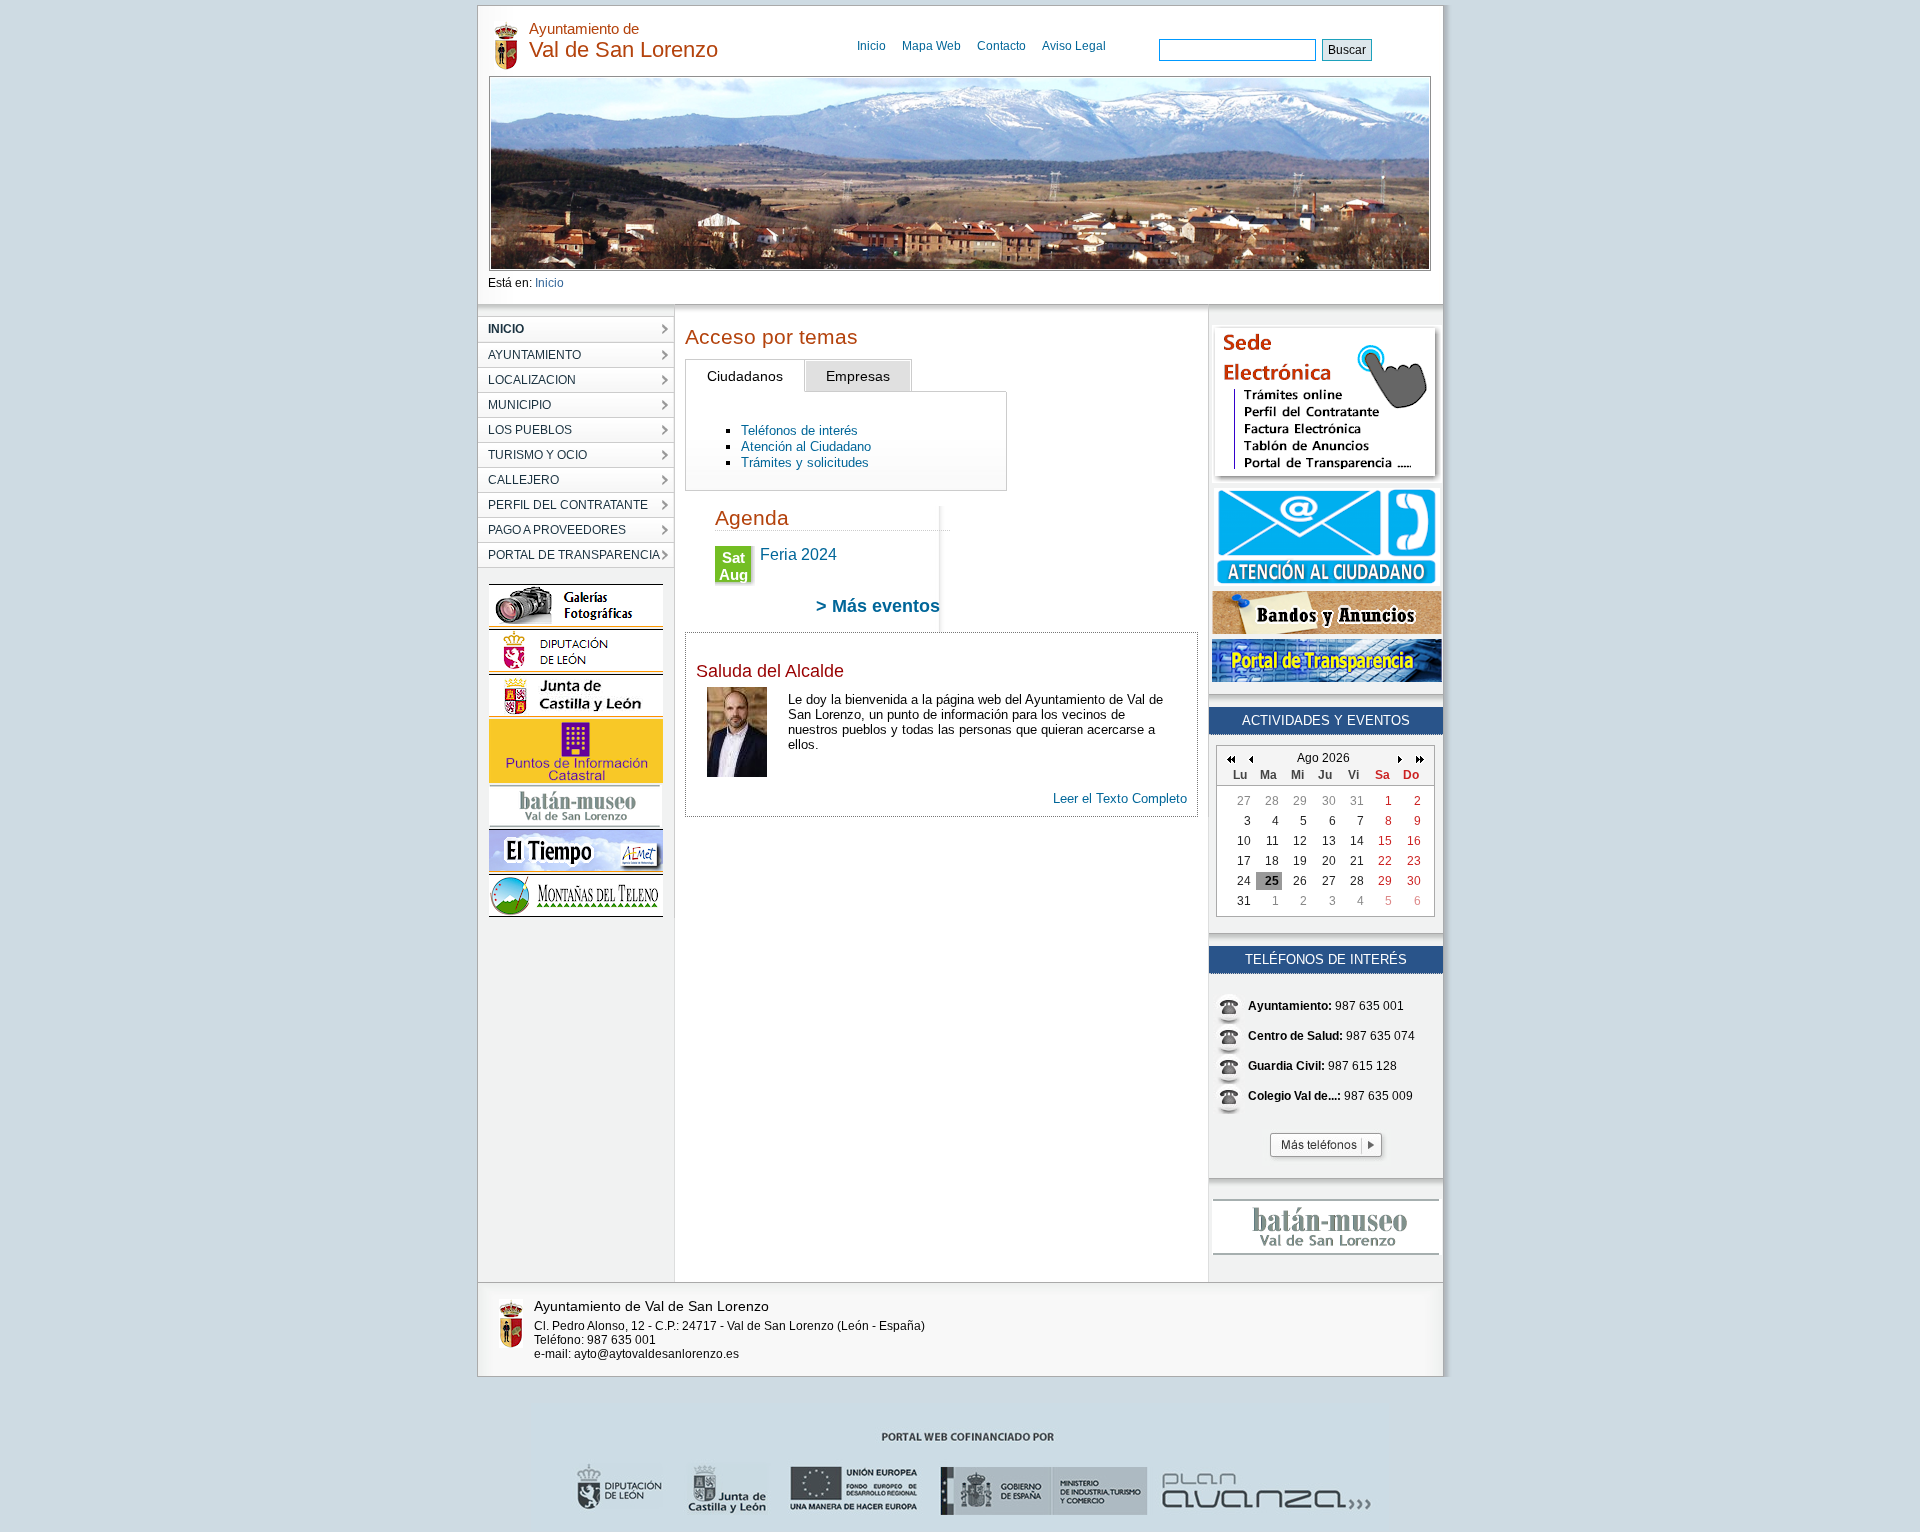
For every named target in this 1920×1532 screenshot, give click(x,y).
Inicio (871, 46)
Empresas (858, 376)
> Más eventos (878, 606)
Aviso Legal (1074, 46)
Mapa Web (931, 46)
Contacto (1001, 46)
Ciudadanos (745, 376)
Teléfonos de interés (799, 430)
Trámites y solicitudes (805, 462)
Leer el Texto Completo (1120, 798)
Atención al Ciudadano (806, 446)
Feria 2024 (798, 554)
